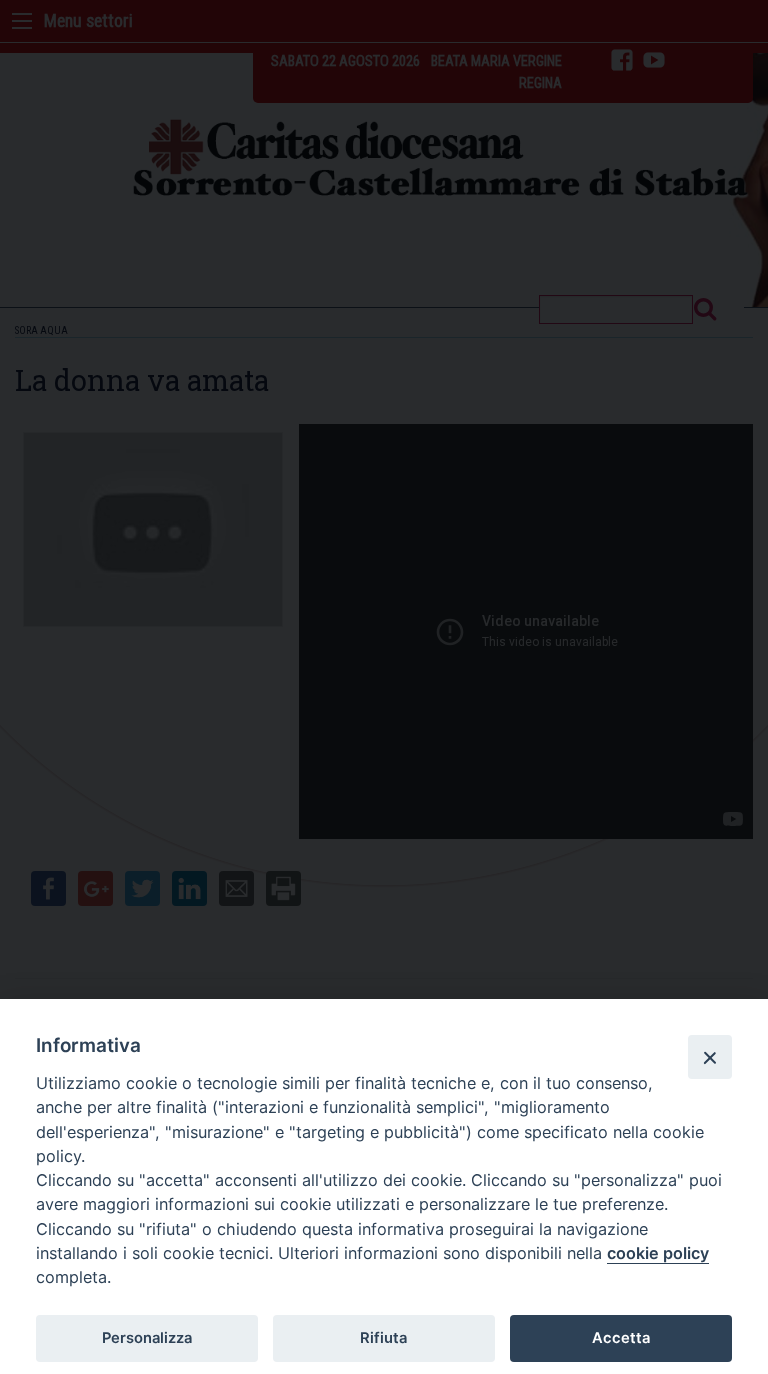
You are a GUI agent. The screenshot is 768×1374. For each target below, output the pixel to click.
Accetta (621, 1338)
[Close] (710, 1057)
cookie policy (658, 1253)
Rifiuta (383, 1338)
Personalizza (147, 1338)
